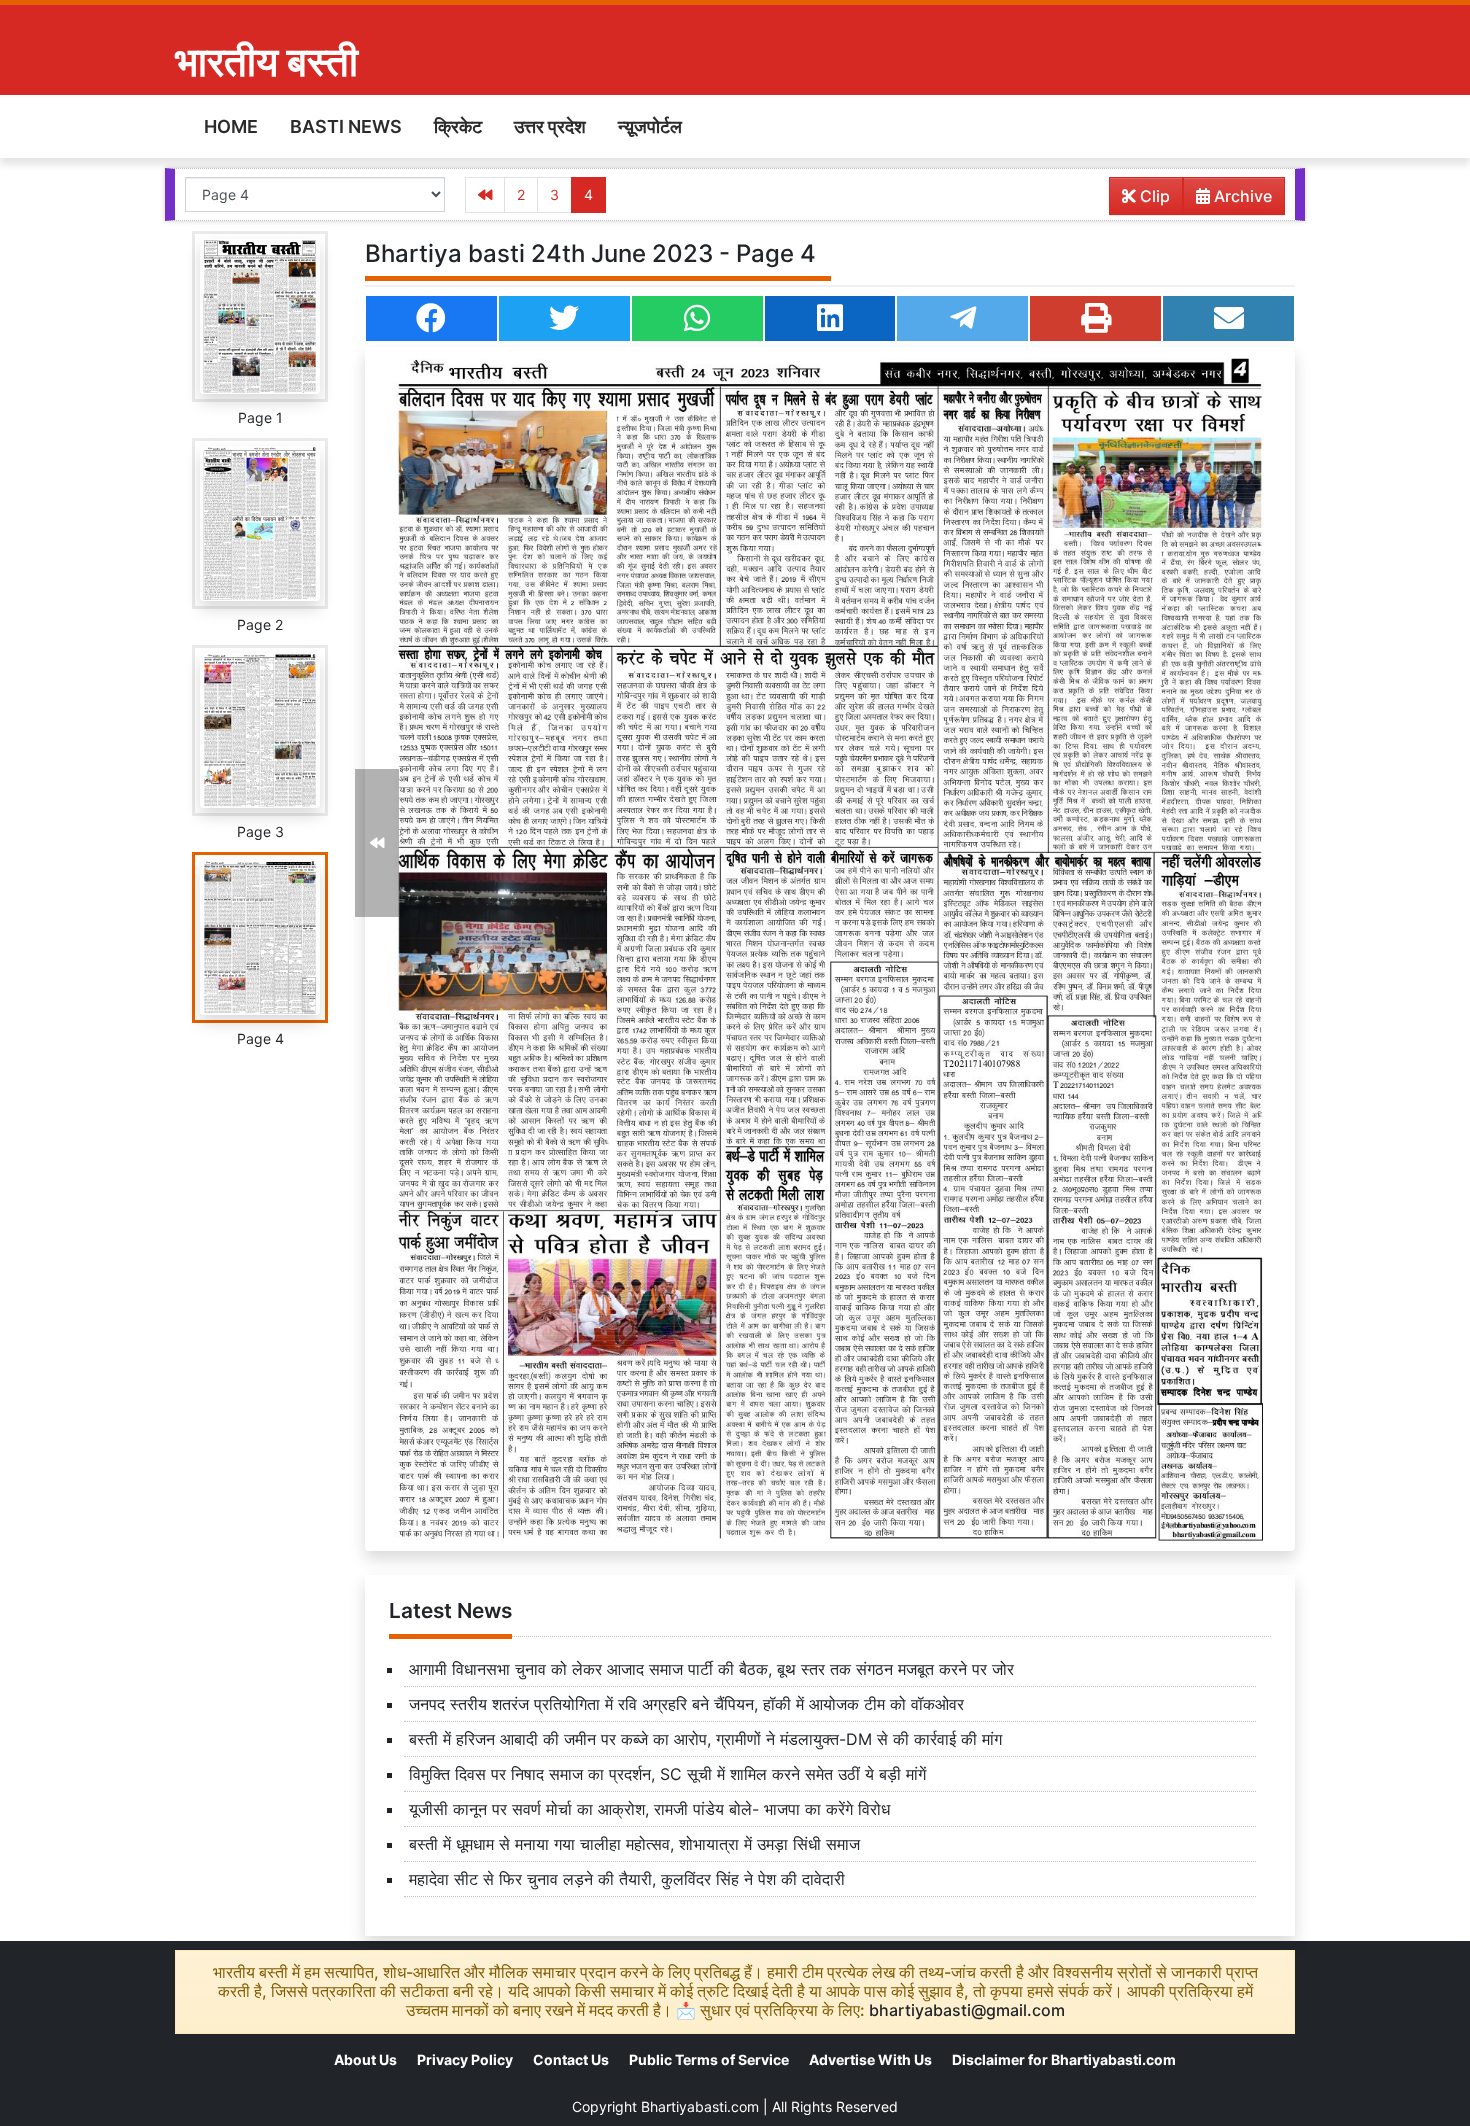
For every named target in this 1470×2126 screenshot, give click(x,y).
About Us (365, 2059)
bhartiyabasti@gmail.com (967, 2010)
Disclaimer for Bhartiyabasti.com (1064, 2059)
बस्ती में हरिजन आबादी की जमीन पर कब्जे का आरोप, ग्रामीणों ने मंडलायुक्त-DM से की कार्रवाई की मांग (705, 1739)
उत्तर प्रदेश (550, 126)
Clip (1153, 196)
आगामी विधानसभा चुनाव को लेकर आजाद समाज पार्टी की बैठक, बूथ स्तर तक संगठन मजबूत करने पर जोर (711, 1669)
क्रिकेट (458, 126)
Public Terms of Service (709, 2059)
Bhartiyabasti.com (700, 2106)
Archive (1241, 196)
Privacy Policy (465, 2059)
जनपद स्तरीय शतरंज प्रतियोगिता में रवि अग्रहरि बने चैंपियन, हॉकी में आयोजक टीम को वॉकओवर (686, 1704)
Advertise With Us (870, 2059)
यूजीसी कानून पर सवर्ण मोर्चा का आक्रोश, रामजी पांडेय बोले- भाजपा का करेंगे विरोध (649, 1809)
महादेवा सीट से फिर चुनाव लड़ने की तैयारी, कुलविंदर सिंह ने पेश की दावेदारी (627, 1879)
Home (231, 126)
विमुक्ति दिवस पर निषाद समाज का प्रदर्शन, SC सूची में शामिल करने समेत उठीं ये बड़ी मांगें (667, 1774)
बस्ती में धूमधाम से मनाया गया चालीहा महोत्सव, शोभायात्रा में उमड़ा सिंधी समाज (634, 1844)
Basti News (346, 126)
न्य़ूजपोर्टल (650, 126)
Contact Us (571, 2059)
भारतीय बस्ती (266, 61)
